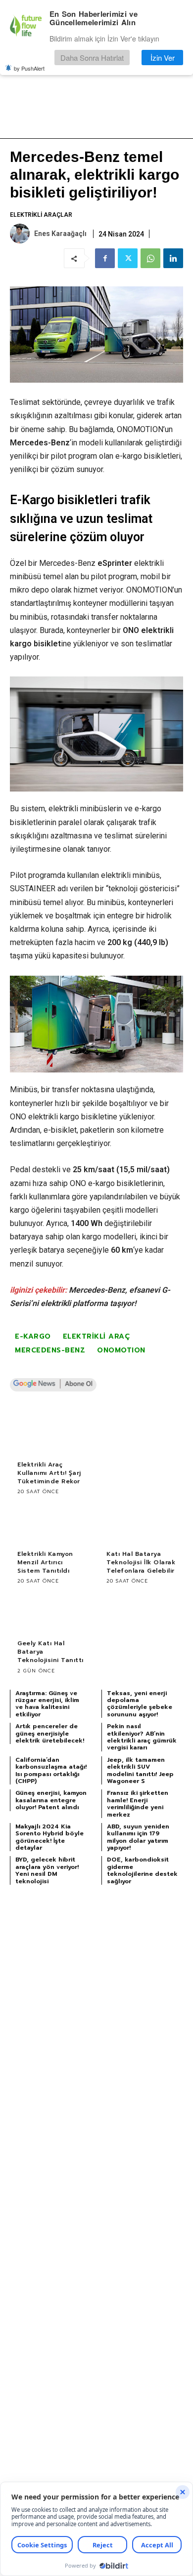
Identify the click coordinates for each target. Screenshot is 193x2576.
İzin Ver (163, 58)
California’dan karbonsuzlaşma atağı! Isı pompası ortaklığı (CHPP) (51, 1770)
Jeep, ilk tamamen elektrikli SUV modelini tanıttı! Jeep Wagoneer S (140, 1770)
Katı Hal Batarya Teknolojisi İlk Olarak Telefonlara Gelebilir (141, 1562)
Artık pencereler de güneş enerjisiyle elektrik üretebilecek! (50, 1733)
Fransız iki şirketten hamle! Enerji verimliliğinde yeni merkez (138, 1803)
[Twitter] (128, 258)
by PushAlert (29, 68)
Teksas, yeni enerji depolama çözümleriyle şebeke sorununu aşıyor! (140, 1704)
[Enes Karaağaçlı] (21, 234)
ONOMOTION (121, 1350)
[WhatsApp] (150, 258)
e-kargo (33, 1336)
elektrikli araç (96, 1336)
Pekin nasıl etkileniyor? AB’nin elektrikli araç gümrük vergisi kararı (142, 1737)
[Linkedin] (173, 258)
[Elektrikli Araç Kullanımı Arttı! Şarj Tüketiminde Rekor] (52, 1435)
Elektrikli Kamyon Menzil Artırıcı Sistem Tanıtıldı (45, 1562)
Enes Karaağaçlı (60, 234)
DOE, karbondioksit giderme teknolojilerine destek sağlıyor (142, 1870)
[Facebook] (105, 258)
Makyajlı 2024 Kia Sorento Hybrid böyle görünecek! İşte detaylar (49, 1837)
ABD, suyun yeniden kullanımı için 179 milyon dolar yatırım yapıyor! (138, 1837)
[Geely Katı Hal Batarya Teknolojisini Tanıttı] (52, 1613)
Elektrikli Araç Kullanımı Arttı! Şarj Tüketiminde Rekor (49, 1473)
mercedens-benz (50, 1350)
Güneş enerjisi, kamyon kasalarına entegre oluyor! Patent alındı (51, 1800)
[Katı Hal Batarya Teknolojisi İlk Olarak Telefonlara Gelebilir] (141, 1524)
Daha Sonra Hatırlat (92, 58)
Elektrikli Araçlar (41, 215)
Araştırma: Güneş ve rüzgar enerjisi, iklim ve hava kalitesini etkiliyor (47, 1704)
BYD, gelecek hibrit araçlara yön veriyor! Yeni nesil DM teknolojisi (47, 1870)
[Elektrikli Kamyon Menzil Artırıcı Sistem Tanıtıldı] (52, 1524)
